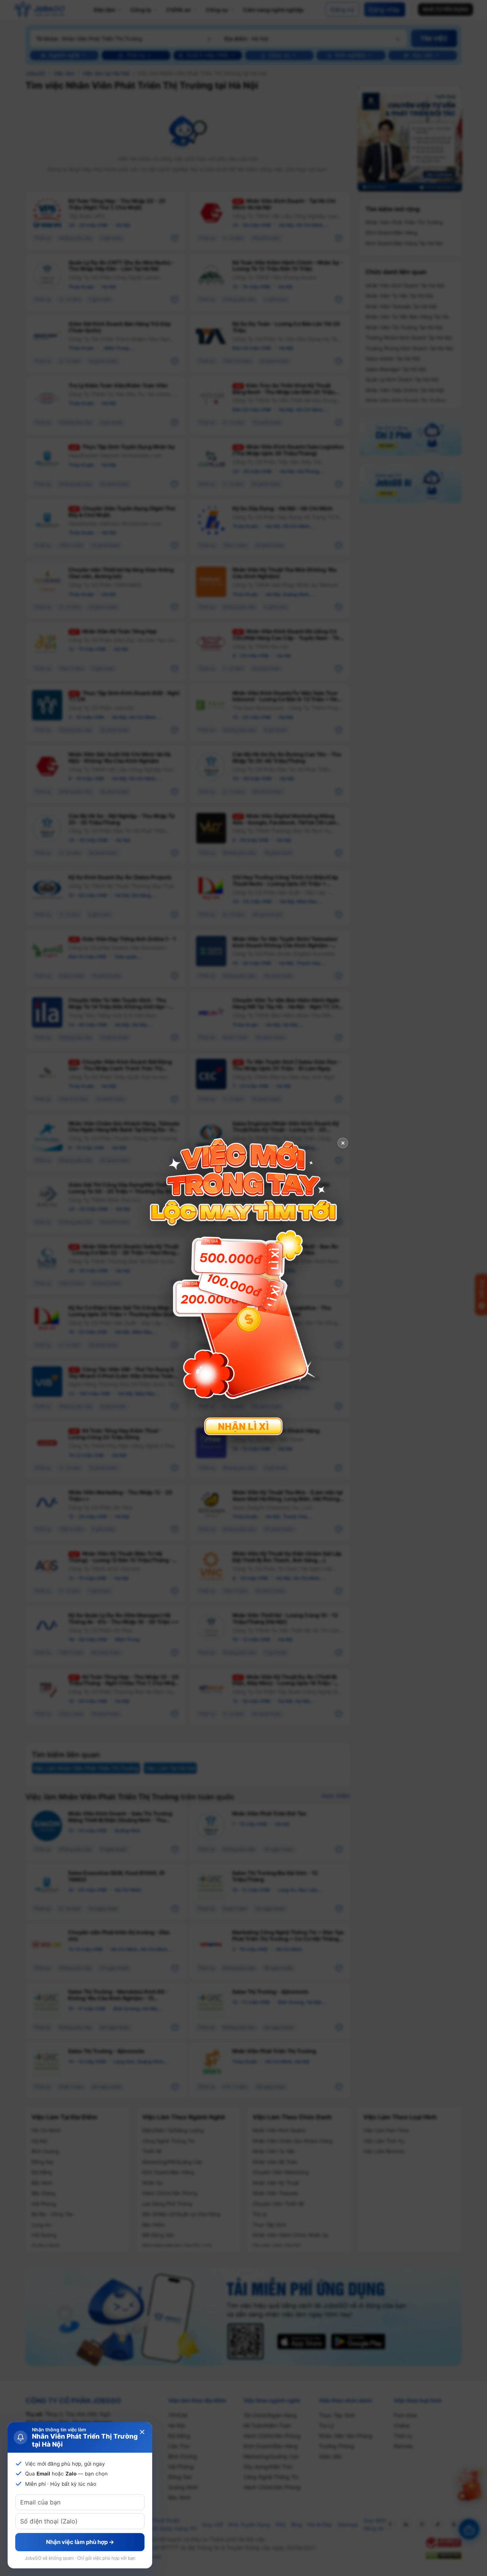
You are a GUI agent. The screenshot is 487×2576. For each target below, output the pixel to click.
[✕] (243, 1287)
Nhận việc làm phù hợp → (80, 2542)
